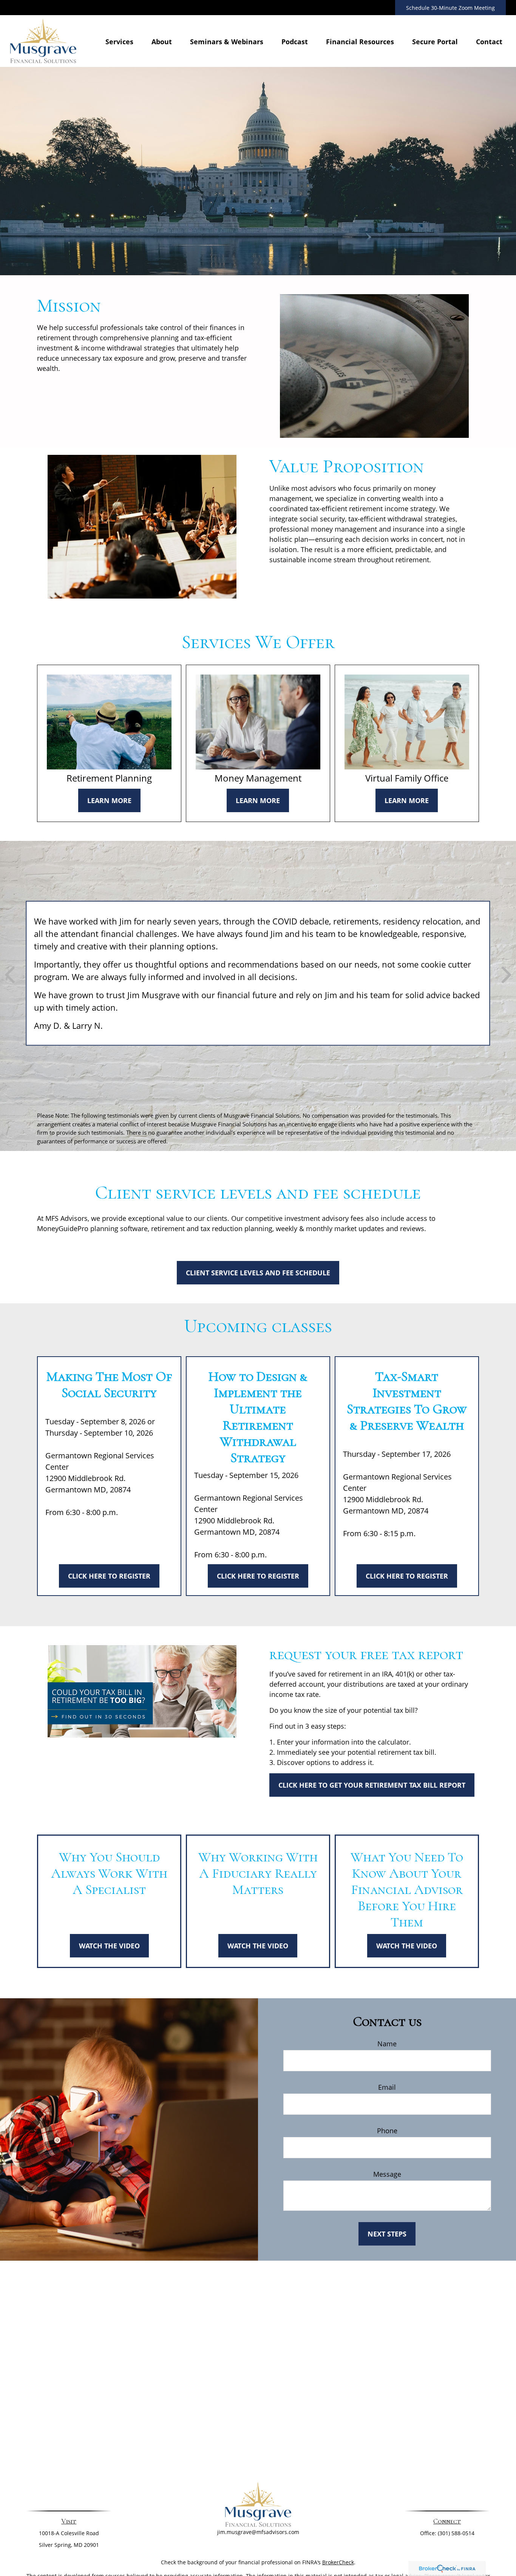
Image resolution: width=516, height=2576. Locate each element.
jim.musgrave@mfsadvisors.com (258, 2532)
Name (387, 2044)
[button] (119, 41)
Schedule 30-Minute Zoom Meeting (450, 8)
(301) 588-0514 (456, 2533)
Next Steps (387, 2234)
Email (387, 2087)
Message (387, 2174)
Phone (387, 2131)
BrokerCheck (338, 2562)
